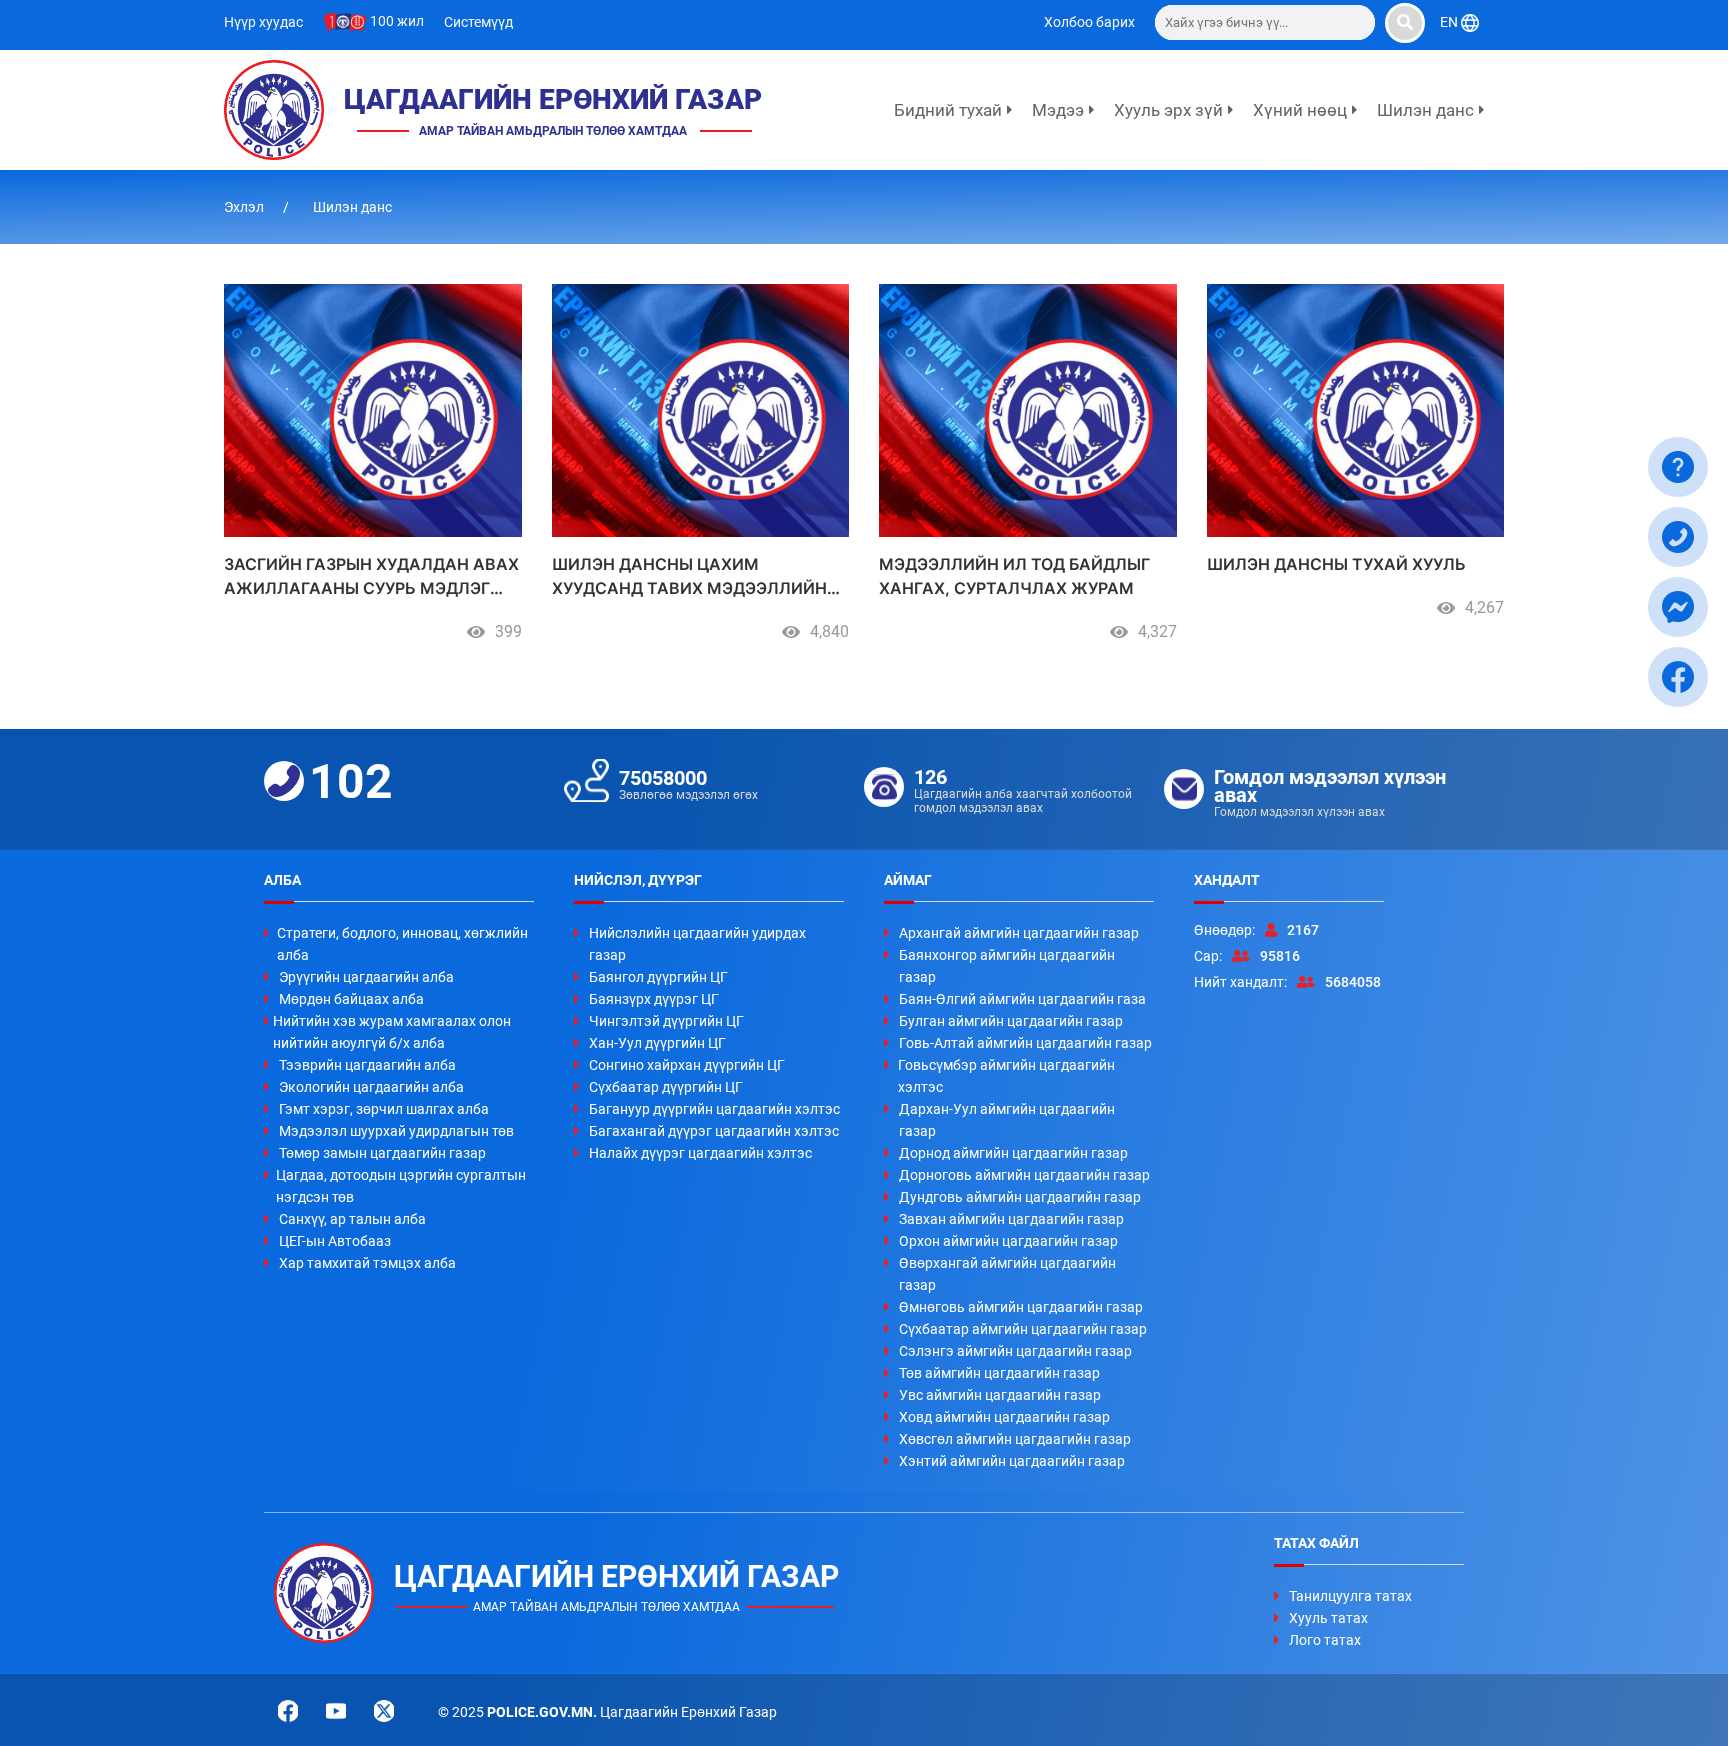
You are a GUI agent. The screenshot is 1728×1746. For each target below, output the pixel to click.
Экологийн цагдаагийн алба (371, 1087)
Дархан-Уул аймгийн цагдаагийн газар (1007, 1120)
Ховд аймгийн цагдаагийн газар (1004, 1417)
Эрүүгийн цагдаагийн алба (366, 977)
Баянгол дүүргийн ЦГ (658, 977)
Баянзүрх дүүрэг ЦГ (654, 999)
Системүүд (478, 22)
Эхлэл (245, 207)
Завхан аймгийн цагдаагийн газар (1011, 1219)
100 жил (395, 21)
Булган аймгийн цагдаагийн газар (1011, 1021)
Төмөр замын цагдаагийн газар (382, 1153)
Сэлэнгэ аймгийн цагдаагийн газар (1015, 1351)
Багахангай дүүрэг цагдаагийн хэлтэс (714, 1131)
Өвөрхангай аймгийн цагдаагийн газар (1007, 1274)
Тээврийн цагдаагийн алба (367, 1065)
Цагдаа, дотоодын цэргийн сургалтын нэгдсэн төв (401, 1186)
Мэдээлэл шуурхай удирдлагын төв (396, 1131)
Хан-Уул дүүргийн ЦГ (657, 1043)
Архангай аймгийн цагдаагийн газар (1019, 933)
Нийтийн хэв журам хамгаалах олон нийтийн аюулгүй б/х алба (392, 1032)
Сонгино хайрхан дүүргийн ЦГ (687, 1065)
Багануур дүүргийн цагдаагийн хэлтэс (714, 1109)
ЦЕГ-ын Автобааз (335, 1241)
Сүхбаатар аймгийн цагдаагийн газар (1023, 1329)
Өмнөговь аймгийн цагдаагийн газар (1021, 1307)
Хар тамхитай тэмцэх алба (367, 1263)
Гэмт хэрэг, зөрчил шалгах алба (384, 1109)
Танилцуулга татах (1350, 1596)
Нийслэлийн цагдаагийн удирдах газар (697, 944)
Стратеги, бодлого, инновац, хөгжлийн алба (402, 944)
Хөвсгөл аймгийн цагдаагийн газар (1015, 1439)
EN (1450, 22)
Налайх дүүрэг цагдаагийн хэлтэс (700, 1153)
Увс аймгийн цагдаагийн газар (1000, 1395)
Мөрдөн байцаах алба (351, 999)
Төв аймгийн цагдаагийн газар (999, 1373)
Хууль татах (1328, 1618)
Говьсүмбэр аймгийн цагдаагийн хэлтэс (1006, 1076)
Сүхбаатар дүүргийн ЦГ (666, 1087)
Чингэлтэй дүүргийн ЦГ (666, 1021)
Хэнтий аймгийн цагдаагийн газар (1012, 1461)
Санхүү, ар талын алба (352, 1219)
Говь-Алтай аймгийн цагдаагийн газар (1025, 1043)
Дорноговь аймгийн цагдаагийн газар (1024, 1175)
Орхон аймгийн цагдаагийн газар (1008, 1241)
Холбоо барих (1089, 22)
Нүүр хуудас (263, 22)
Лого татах (1325, 1640)
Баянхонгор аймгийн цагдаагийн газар (1007, 966)
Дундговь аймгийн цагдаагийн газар (1020, 1197)
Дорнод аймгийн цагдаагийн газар (1013, 1153)
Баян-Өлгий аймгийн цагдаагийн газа (1022, 999)
